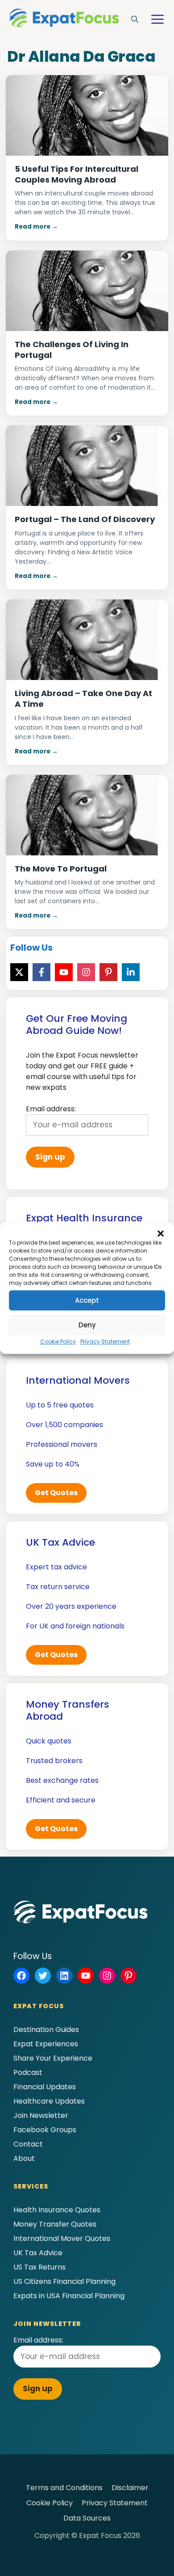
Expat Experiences (46, 2044)
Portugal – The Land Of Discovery (85, 519)
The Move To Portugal (61, 869)
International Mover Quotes (62, 2238)
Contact (28, 2144)
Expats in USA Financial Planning (69, 2296)
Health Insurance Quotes (57, 2210)
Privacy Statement (105, 1341)
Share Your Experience (53, 2058)
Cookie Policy (58, 1341)
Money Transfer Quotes (55, 2224)
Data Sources (87, 2518)
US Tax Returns (39, 2267)
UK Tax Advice (38, 2253)
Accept (87, 1300)
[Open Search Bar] (135, 20)
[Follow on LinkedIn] (131, 972)
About (24, 2158)
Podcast (28, 2072)
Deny (87, 1325)
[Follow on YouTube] (64, 972)
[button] (161, 1233)
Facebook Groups (45, 2130)
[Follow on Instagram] (86, 972)
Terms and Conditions (64, 2488)
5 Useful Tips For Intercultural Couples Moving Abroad (77, 174)
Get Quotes (56, 1493)
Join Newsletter (41, 2115)
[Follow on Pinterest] (108, 972)
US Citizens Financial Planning (64, 2281)
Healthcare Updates (49, 2101)
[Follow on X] (19, 972)
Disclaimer (130, 2488)
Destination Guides (46, 2030)
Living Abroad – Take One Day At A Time (83, 699)
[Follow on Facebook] (41, 972)
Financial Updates (45, 2087)
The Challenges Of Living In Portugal (72, 350)
